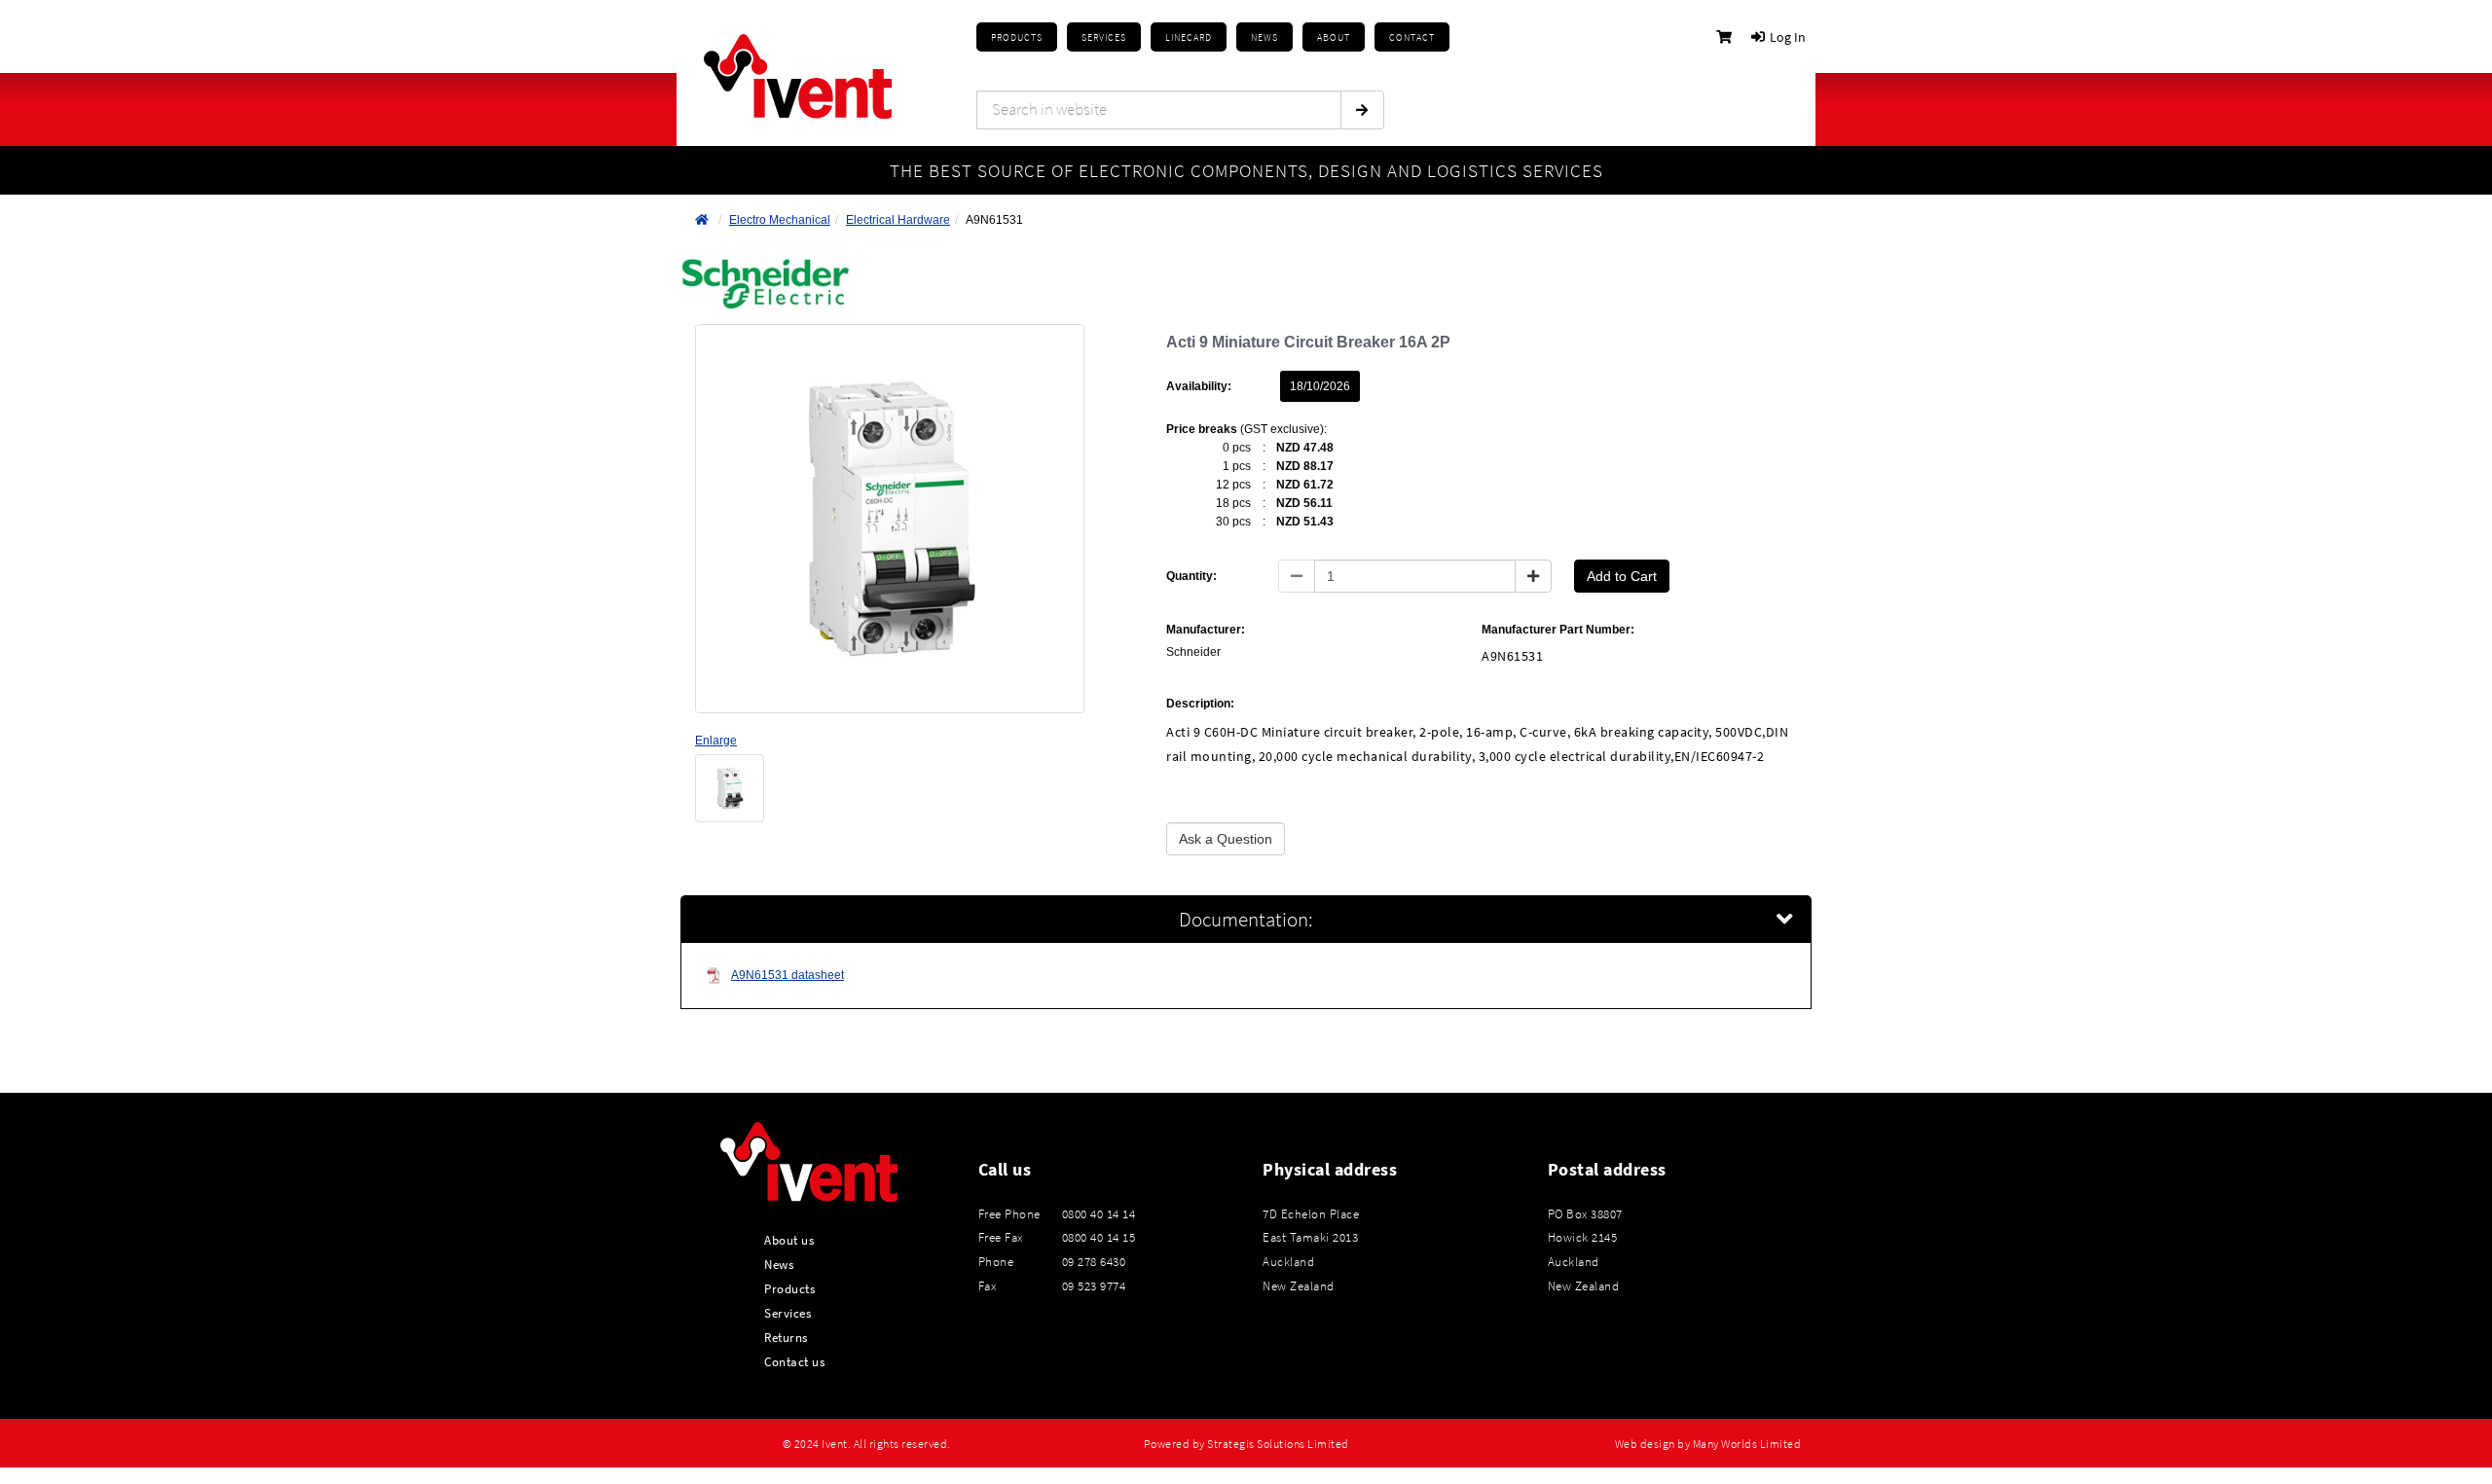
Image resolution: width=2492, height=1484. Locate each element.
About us (789, 1240)
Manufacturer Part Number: (1558, 630)
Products (1017, 37)
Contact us (794, 1361)
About (1334, 37)
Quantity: (1191, 576)
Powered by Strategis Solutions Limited (1246, 1444)
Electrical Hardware (898, 220)
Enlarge (716, 741)
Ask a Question (1226, 839)
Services (788, 1313)
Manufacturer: (1206, 630)
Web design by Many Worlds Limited (1708, 1444)
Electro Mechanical (780, 220)
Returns (786, 1337)
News (779, 1264)
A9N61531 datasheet (788, 975)
